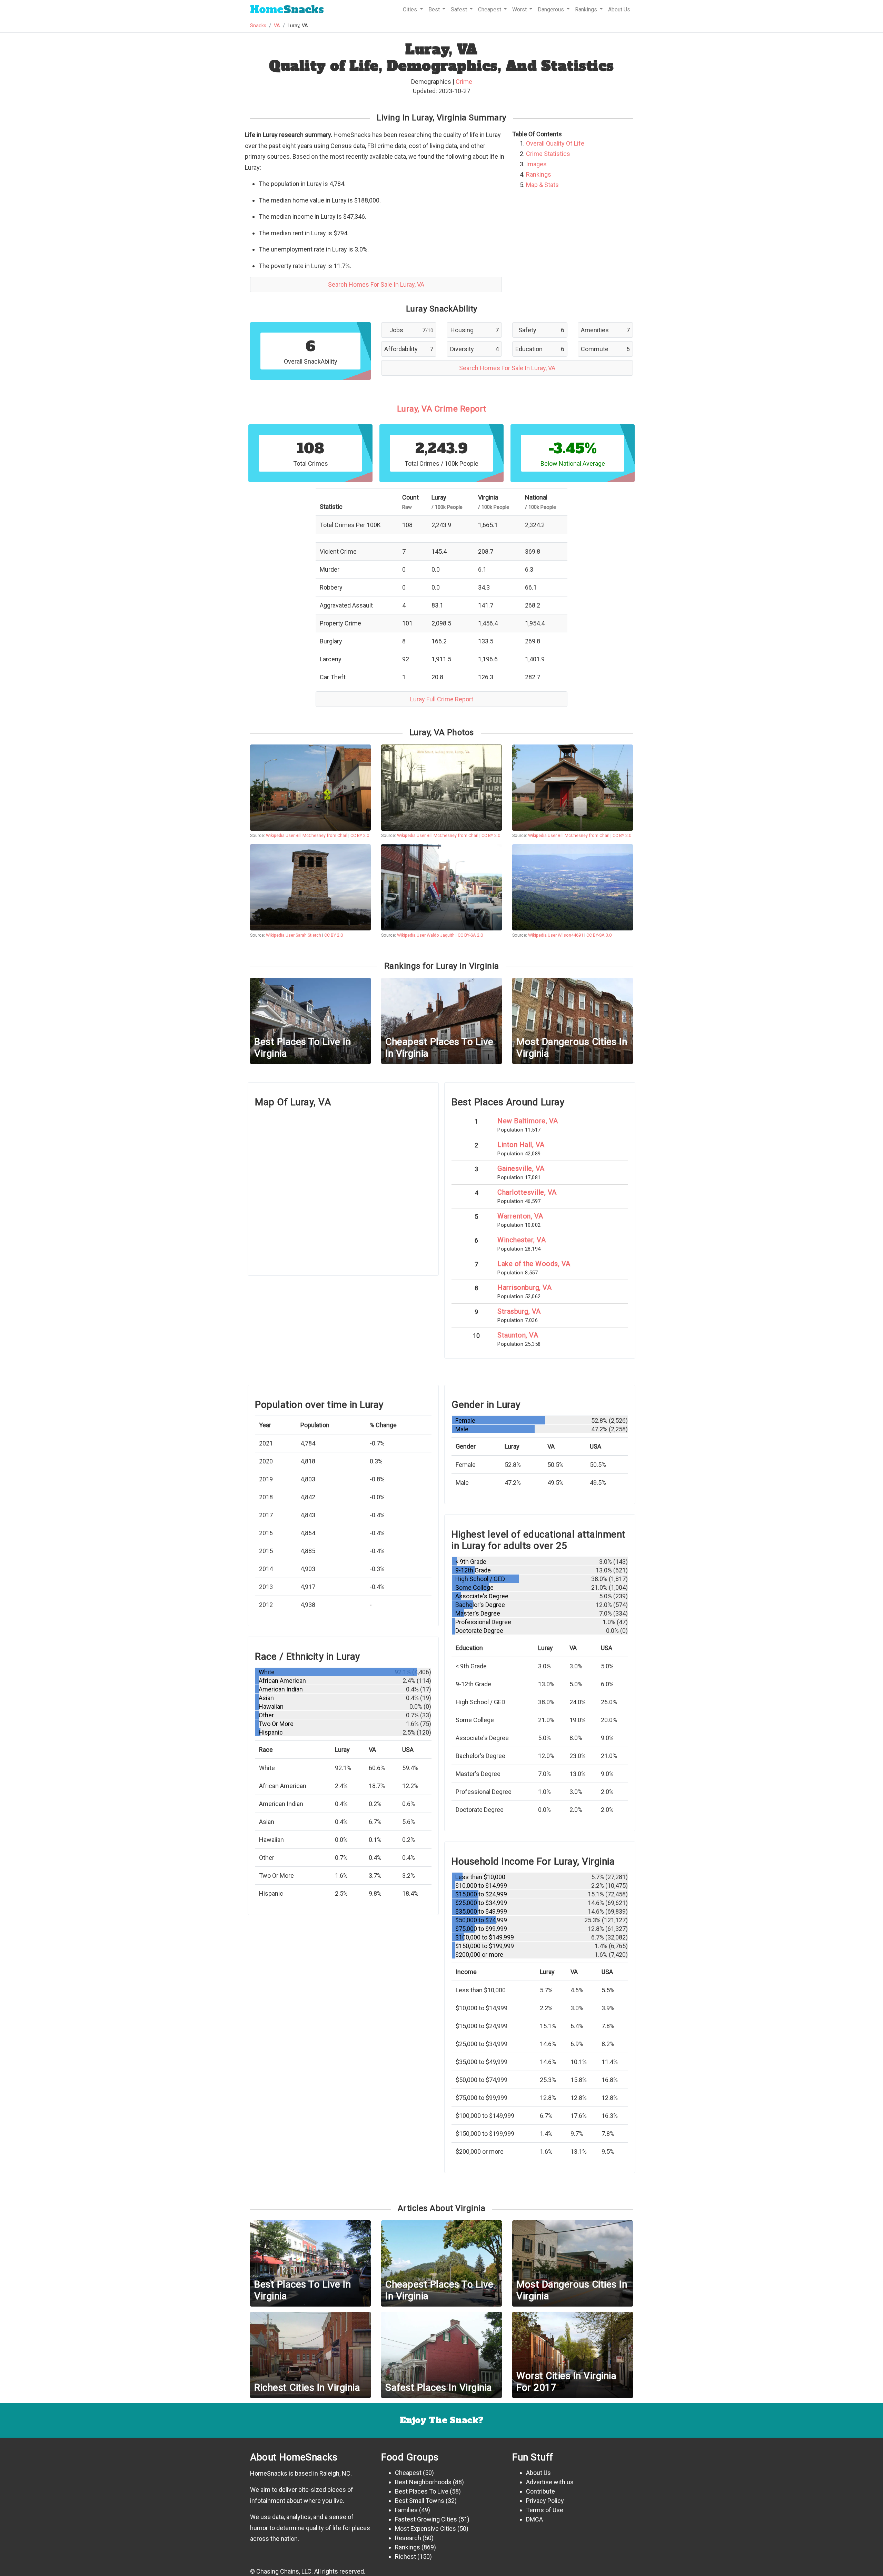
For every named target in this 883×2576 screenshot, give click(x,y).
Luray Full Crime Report (442, 699)
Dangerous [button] (552, 9)
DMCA (534, 2519)
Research (408, 2538)
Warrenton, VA (520, 1216)
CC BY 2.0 (360, 835)
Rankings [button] (587, 9)
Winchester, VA (522, 1240)
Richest (405, 2557)
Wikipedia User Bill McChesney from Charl (307, 835)
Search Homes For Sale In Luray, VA (376, 284)
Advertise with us (550, 2482)
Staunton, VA (518, 1335)
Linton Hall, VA (521, 1145)
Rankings (539, 174)
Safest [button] (460, 9)
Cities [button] (411, 9)
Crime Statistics (548, 154)
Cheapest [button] (490, 9)
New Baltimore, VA (528, 1121)
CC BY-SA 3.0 (599, 935)
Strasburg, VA (519, 1311)
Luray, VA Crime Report (442, 409)
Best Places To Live (422, 2491)
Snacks (287, 9)
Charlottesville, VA (527, 1192)
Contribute (540, 2491)
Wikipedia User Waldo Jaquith (426, 935)
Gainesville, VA (521, 1168)
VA (277, 26)
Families (406, 2510)
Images (536, 164)
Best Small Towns (420, 2501)
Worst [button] (520, 9)
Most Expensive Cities (425, 2529)
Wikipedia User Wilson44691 (556, 935)
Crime (464, 82)
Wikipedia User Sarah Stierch (294, 935)
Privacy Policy (545, 2501)
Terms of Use (545, 2510)
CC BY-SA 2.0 (470, 935)
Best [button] (435, 9)
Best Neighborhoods (423, 2482)
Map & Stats (542, 185)
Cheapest (408, 2473)
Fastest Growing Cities (426, 2519)
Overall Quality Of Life (555, 143)
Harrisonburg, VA (524, 1287)
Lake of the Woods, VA (534, 1264)
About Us (619, 9)
